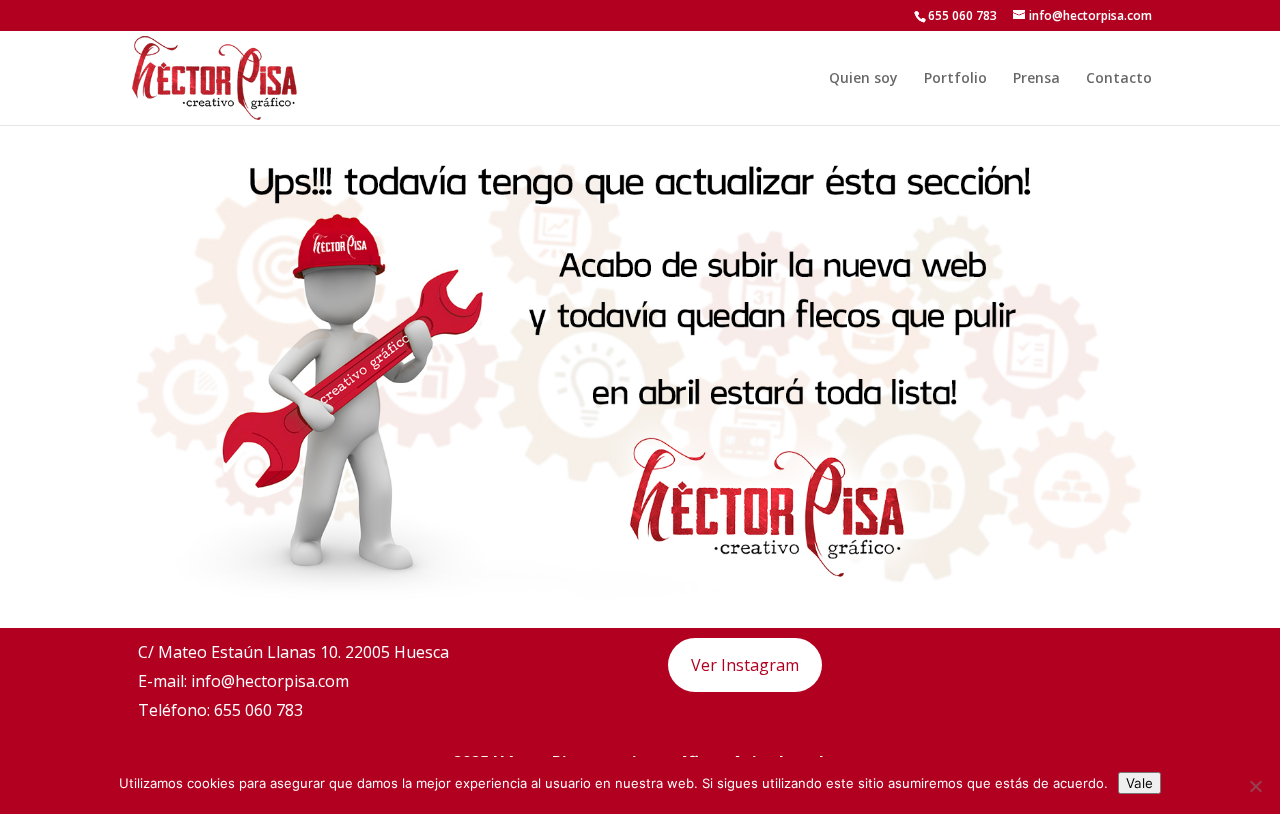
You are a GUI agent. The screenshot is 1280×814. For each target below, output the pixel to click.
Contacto (1119, 79)
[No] (1255, 786)
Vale (1139, 783)
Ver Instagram (745, 665)
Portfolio (955, 79)
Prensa (1036, 79)
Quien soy (863, 79)
